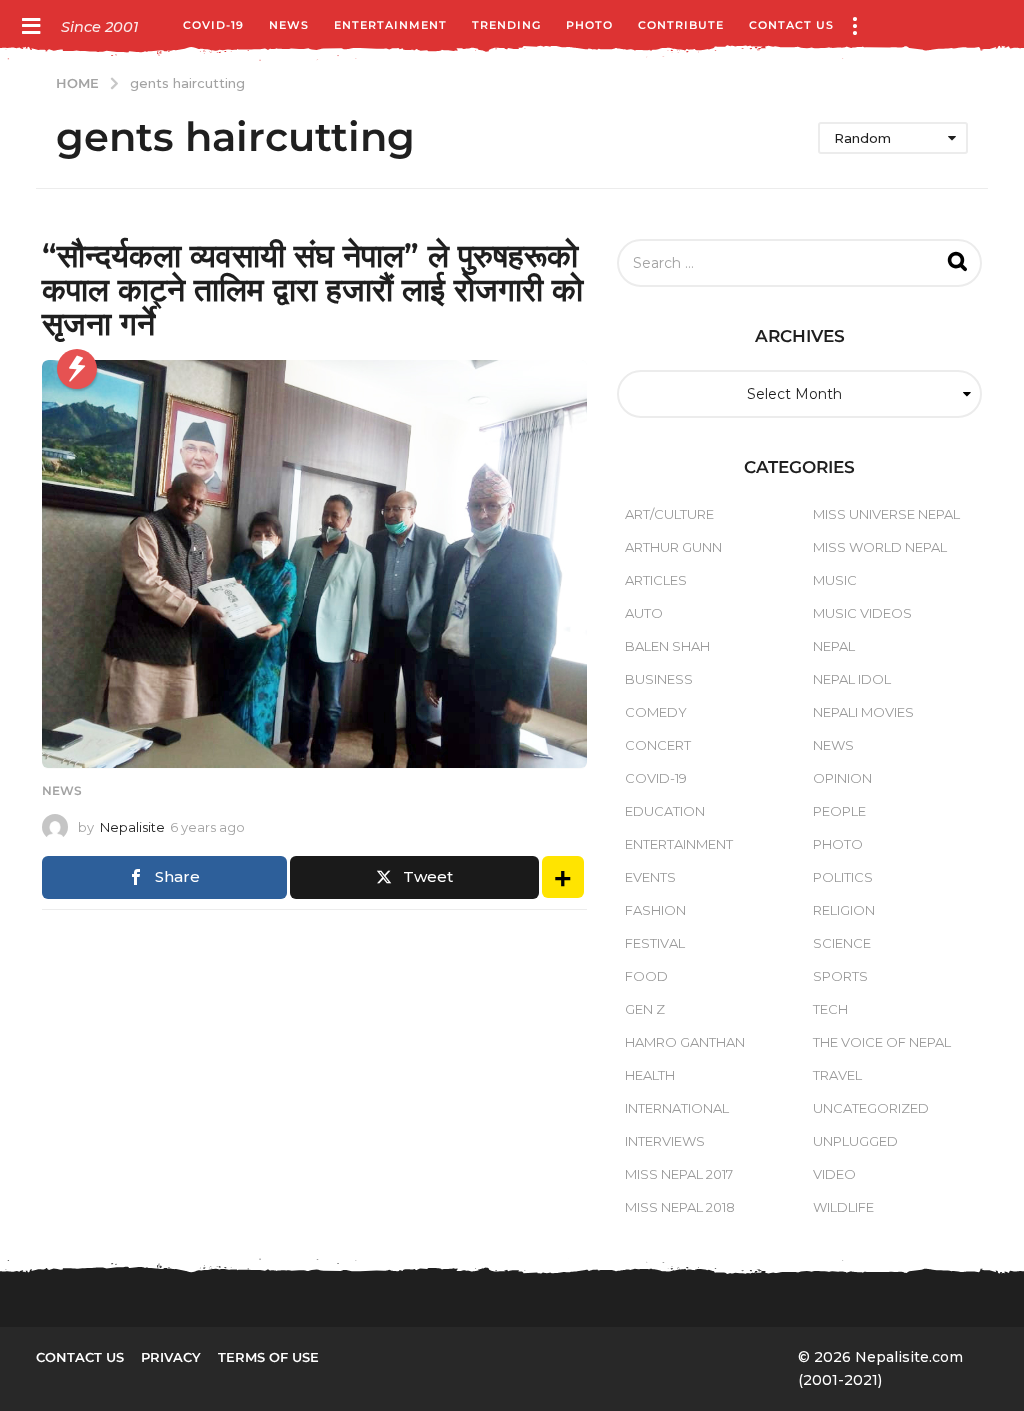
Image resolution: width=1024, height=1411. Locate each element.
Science (842, 943)
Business (659, 679)
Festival (655, 943)
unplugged (855, 1141)
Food (646, 976)
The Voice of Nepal (882, 1042)
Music (835, 580)
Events (650, 877)
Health (650, 1075)
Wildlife (843, 1207)
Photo (589, 25)
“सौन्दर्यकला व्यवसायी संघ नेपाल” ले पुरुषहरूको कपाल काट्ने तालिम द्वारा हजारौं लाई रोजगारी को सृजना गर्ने (312, 289)
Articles (656, 580)
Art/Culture (669, 514)
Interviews (665, 1141)
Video (834, 1174)
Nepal (834, 646)
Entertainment (390, 25)
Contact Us (791, 25)
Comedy (656, 712)
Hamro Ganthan (685, 1042)
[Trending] (77, 369)
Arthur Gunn (673, 547)
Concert (658, 745)
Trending (506, 25)
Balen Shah (667, 646)
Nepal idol (852, 679)
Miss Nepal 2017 (679, 1174)
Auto (644, 613)
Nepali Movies (863, 712)
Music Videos (862, 613)
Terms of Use (268, 1357)
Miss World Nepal (880, 547)
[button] (30, 25)
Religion (844, 910)
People (839, 811)
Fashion (655, 910)
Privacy (171, 1357)
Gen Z (645, 1009)
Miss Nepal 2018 (680, 1207)
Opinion (842, 778)
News (289, 25)
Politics (843, 877)
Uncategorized (871, 1108)
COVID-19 (213, 25)
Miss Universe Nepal (886, 514)
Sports (840, 976)
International (677, 1108)
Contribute (681, 25)
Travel (837, 1075)
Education (665, 811)
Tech (830, 1009)
